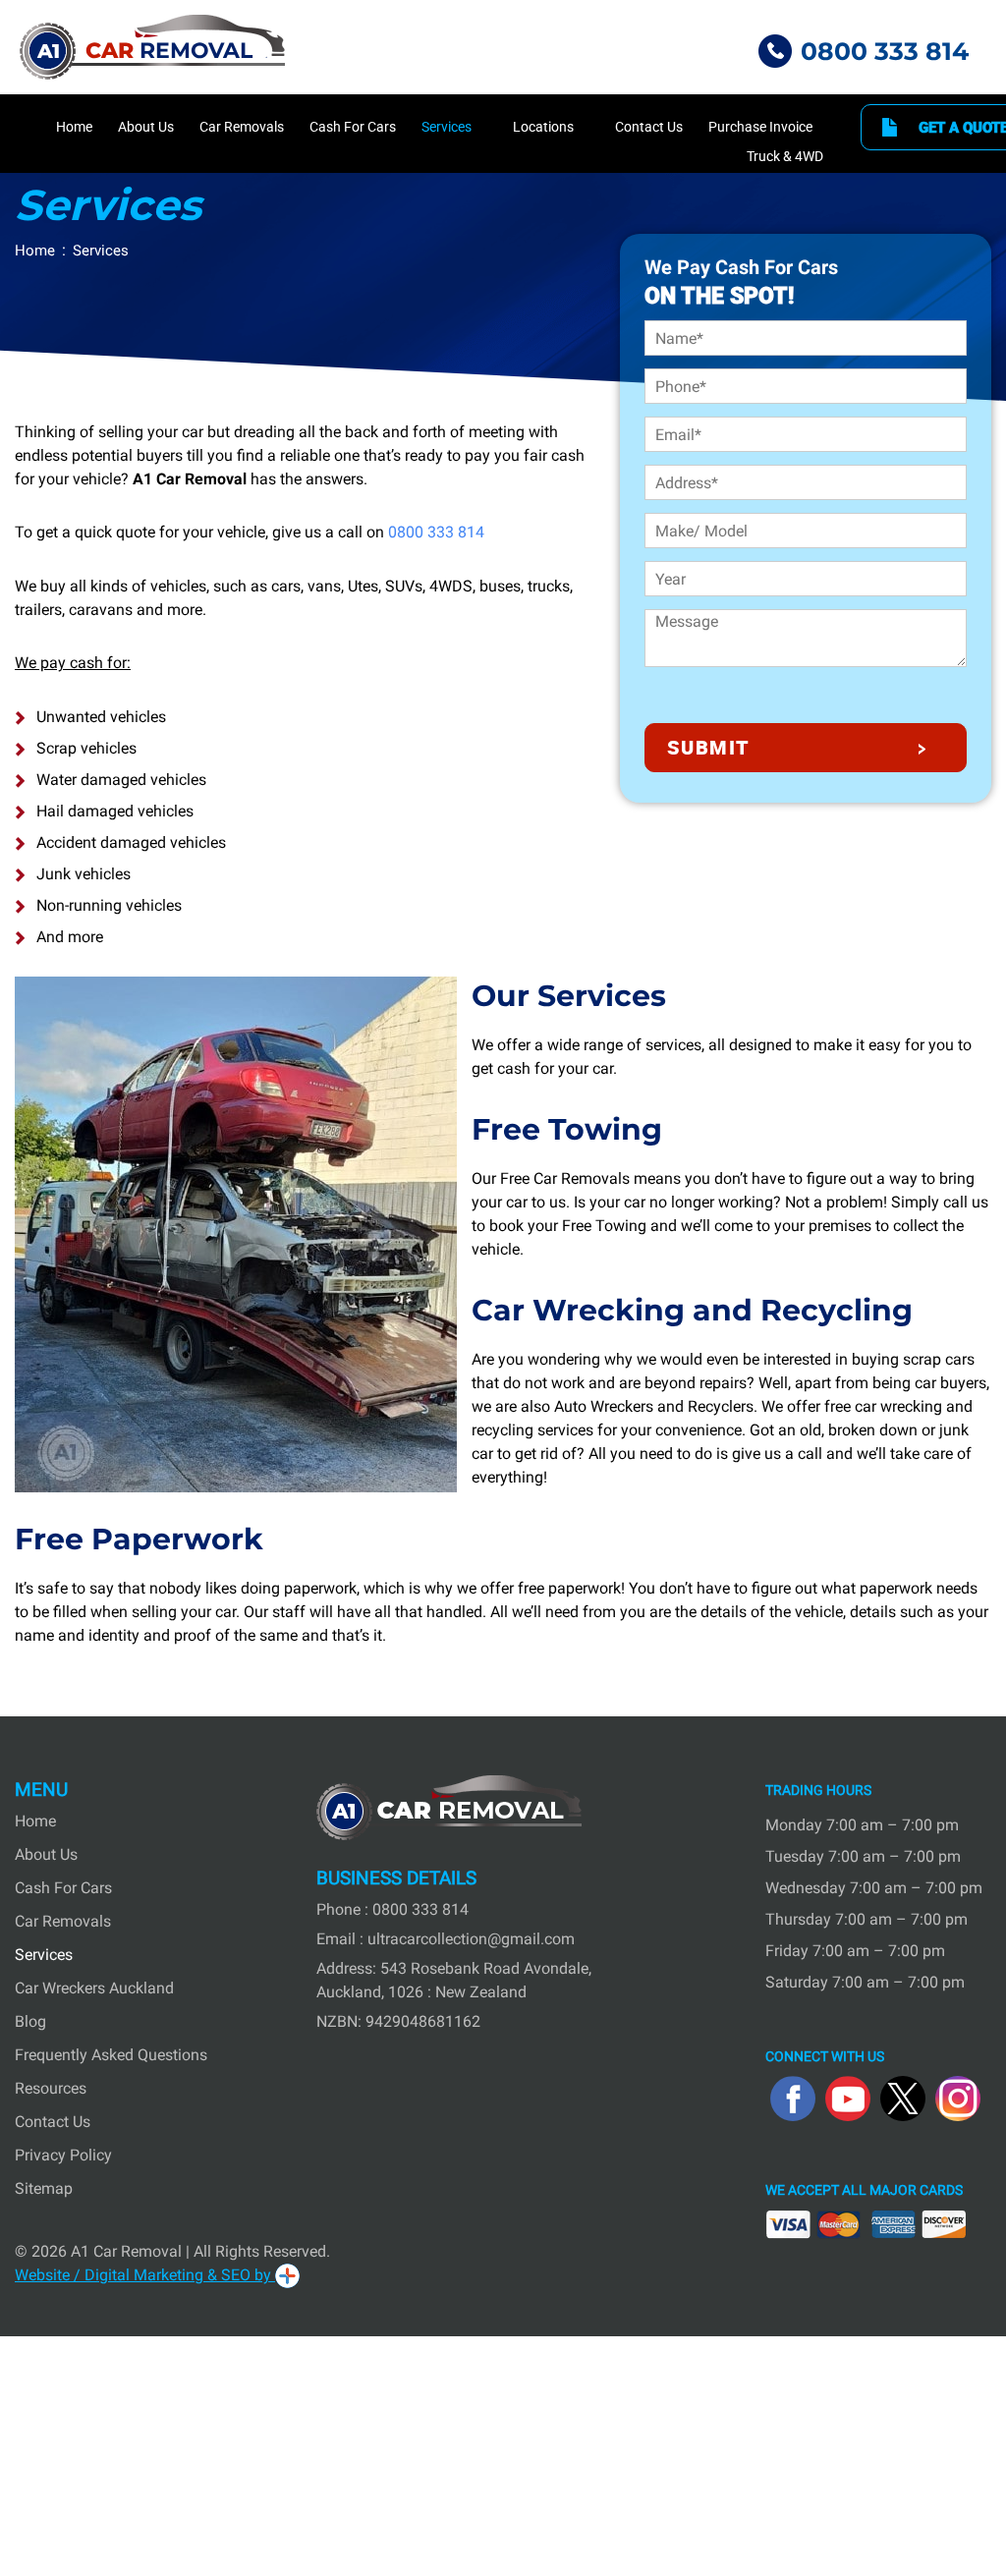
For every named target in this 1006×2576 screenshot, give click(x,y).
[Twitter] (903, 2099)
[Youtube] (848, 2099)
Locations (543, 127)
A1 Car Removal (126, 2251)
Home (74, 127)
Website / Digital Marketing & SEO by (145, 2275)
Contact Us (649, 127)
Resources (51, 2088)
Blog (30, 2021)
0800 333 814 (885, 51)
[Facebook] (793, 2099)
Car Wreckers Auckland (94, 1988)
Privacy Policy (63, 2155)
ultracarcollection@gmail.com (471, 1939)
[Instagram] (958, 2099)
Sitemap (44, 2188)
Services (447, 127)
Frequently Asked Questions (111, 2055)
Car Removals (242, 127)
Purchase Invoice (760, 127)
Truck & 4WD (785, 156)
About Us (146, 127)
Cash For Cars (353, 127)
